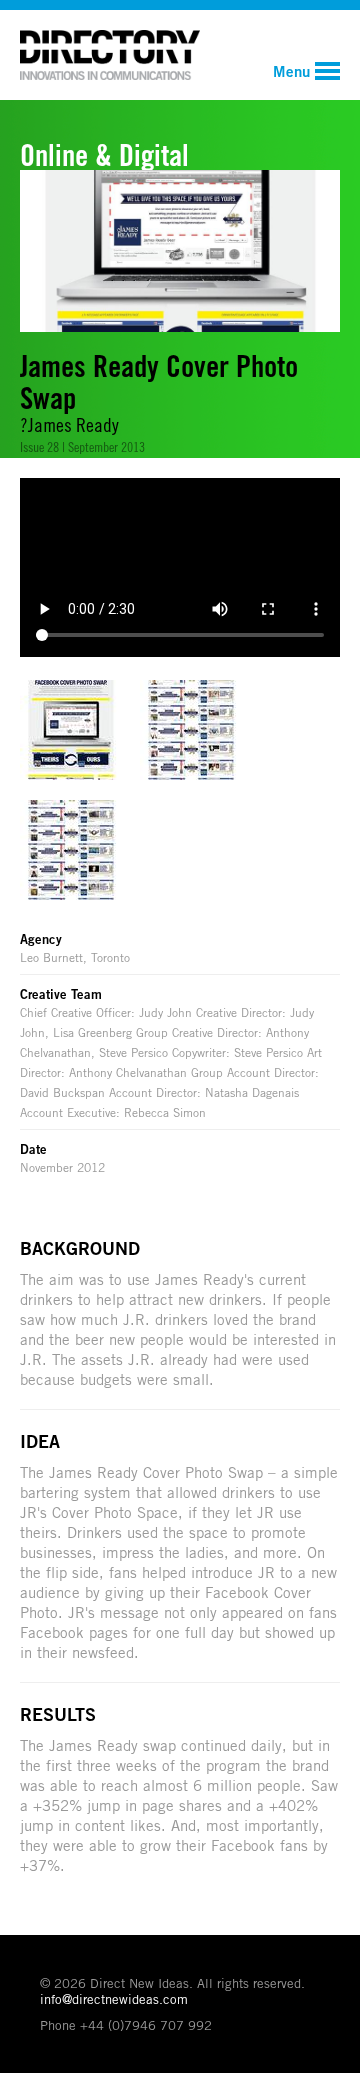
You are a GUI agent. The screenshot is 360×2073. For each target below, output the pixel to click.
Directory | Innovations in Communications (110, 55)
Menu (291, 71)
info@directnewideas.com (114, 1999)
